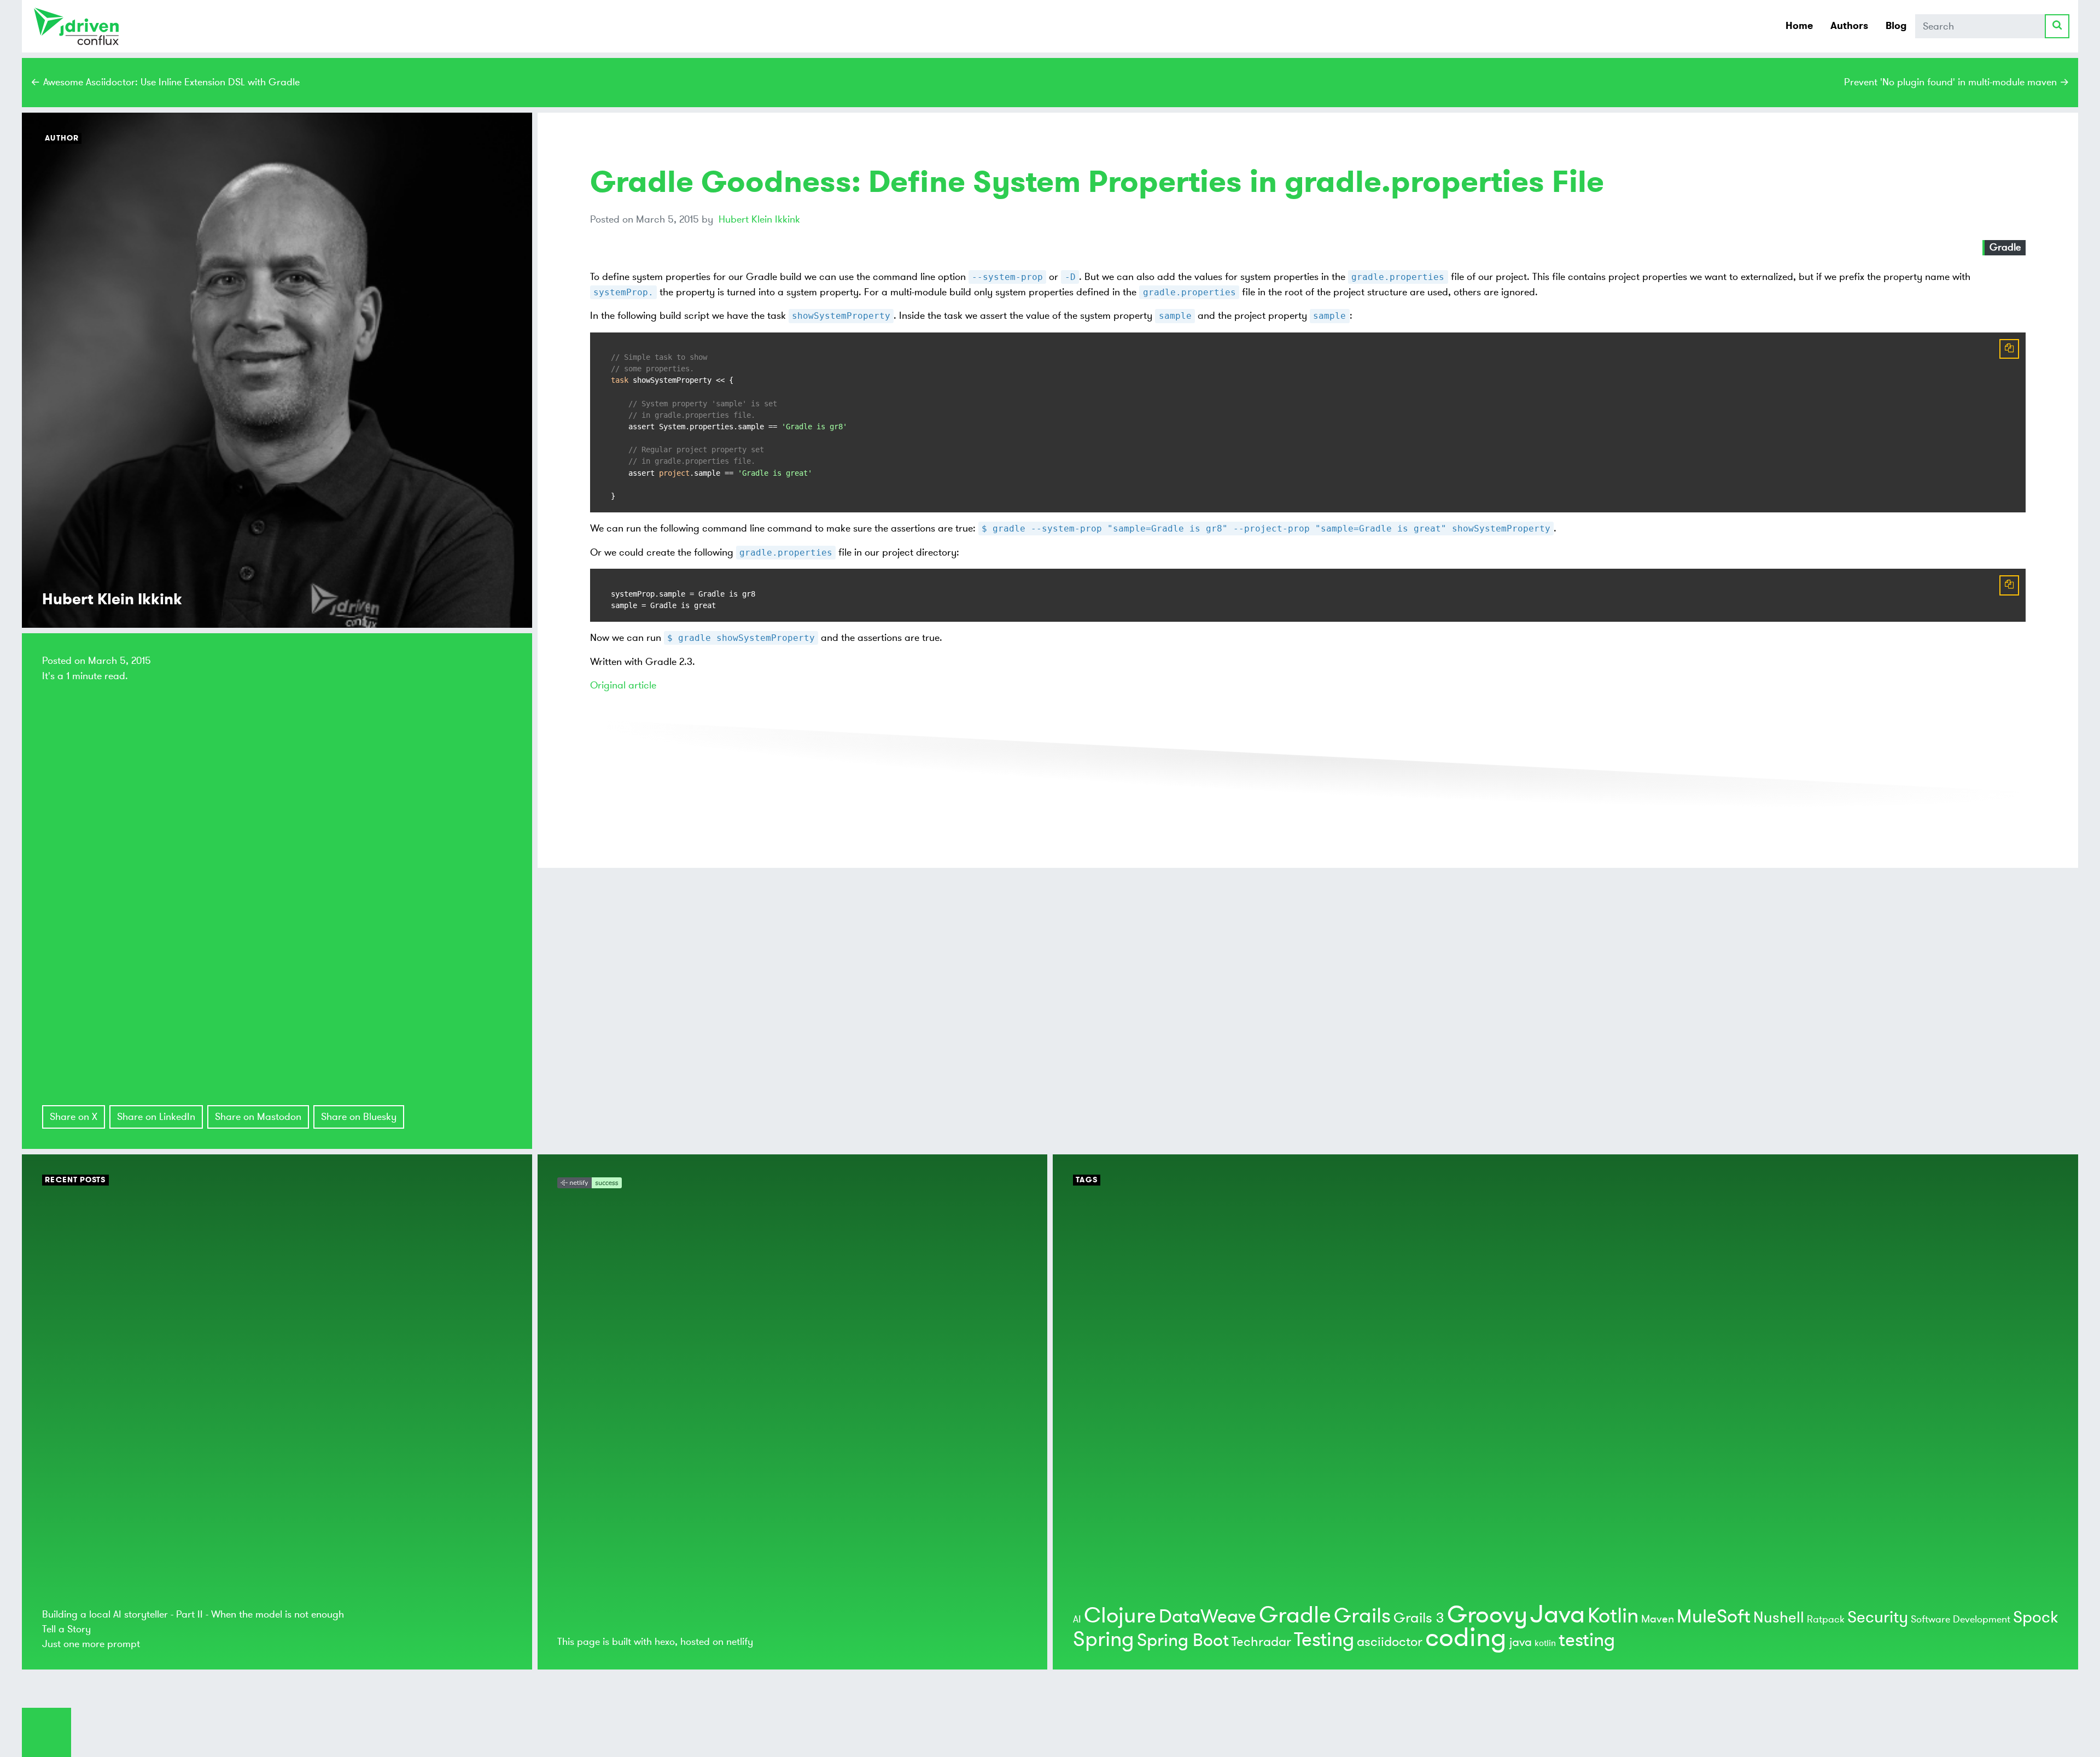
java (1521, 1642)
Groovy (1487, 1615)
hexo (665, 1642)
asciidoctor (1390, 1642)
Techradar (1261, 1642)
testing (1587, 1640)
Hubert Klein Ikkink (759, 219)
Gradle (2005, 247)
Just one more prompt (91, 1644)
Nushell (1779, 1618)
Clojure (1120, 1616)
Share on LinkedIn (156, 1117)
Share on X (74, 1117)
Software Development (1961, 1619)
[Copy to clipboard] (2009, 349)
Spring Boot (1183, 1641)
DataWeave (1207, 1617)
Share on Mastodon (258, 1117)
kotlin (1545, 1643)
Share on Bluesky (359, 1117)
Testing (1324, 1640)
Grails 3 (1419, 1618)
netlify (740, 1642)
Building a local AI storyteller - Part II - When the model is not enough (193, 1614)
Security (1878, 1617)
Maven (1658, 1619)
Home (1799, 26)
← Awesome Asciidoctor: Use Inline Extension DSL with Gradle (165, 82)
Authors (1849, 26)
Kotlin (1613, 1616)
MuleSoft (1714, 1617)
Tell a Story (66, 1629)
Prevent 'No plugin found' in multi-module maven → (1957, 82)
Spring (1104, 1639)
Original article (623, 685)
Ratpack (1826, 1619)
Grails (1362, 1616)
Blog (1896, 26)
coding (1466, 1638)
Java (1557, 1615)
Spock (2035, 1617)
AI (1077, 1619)
